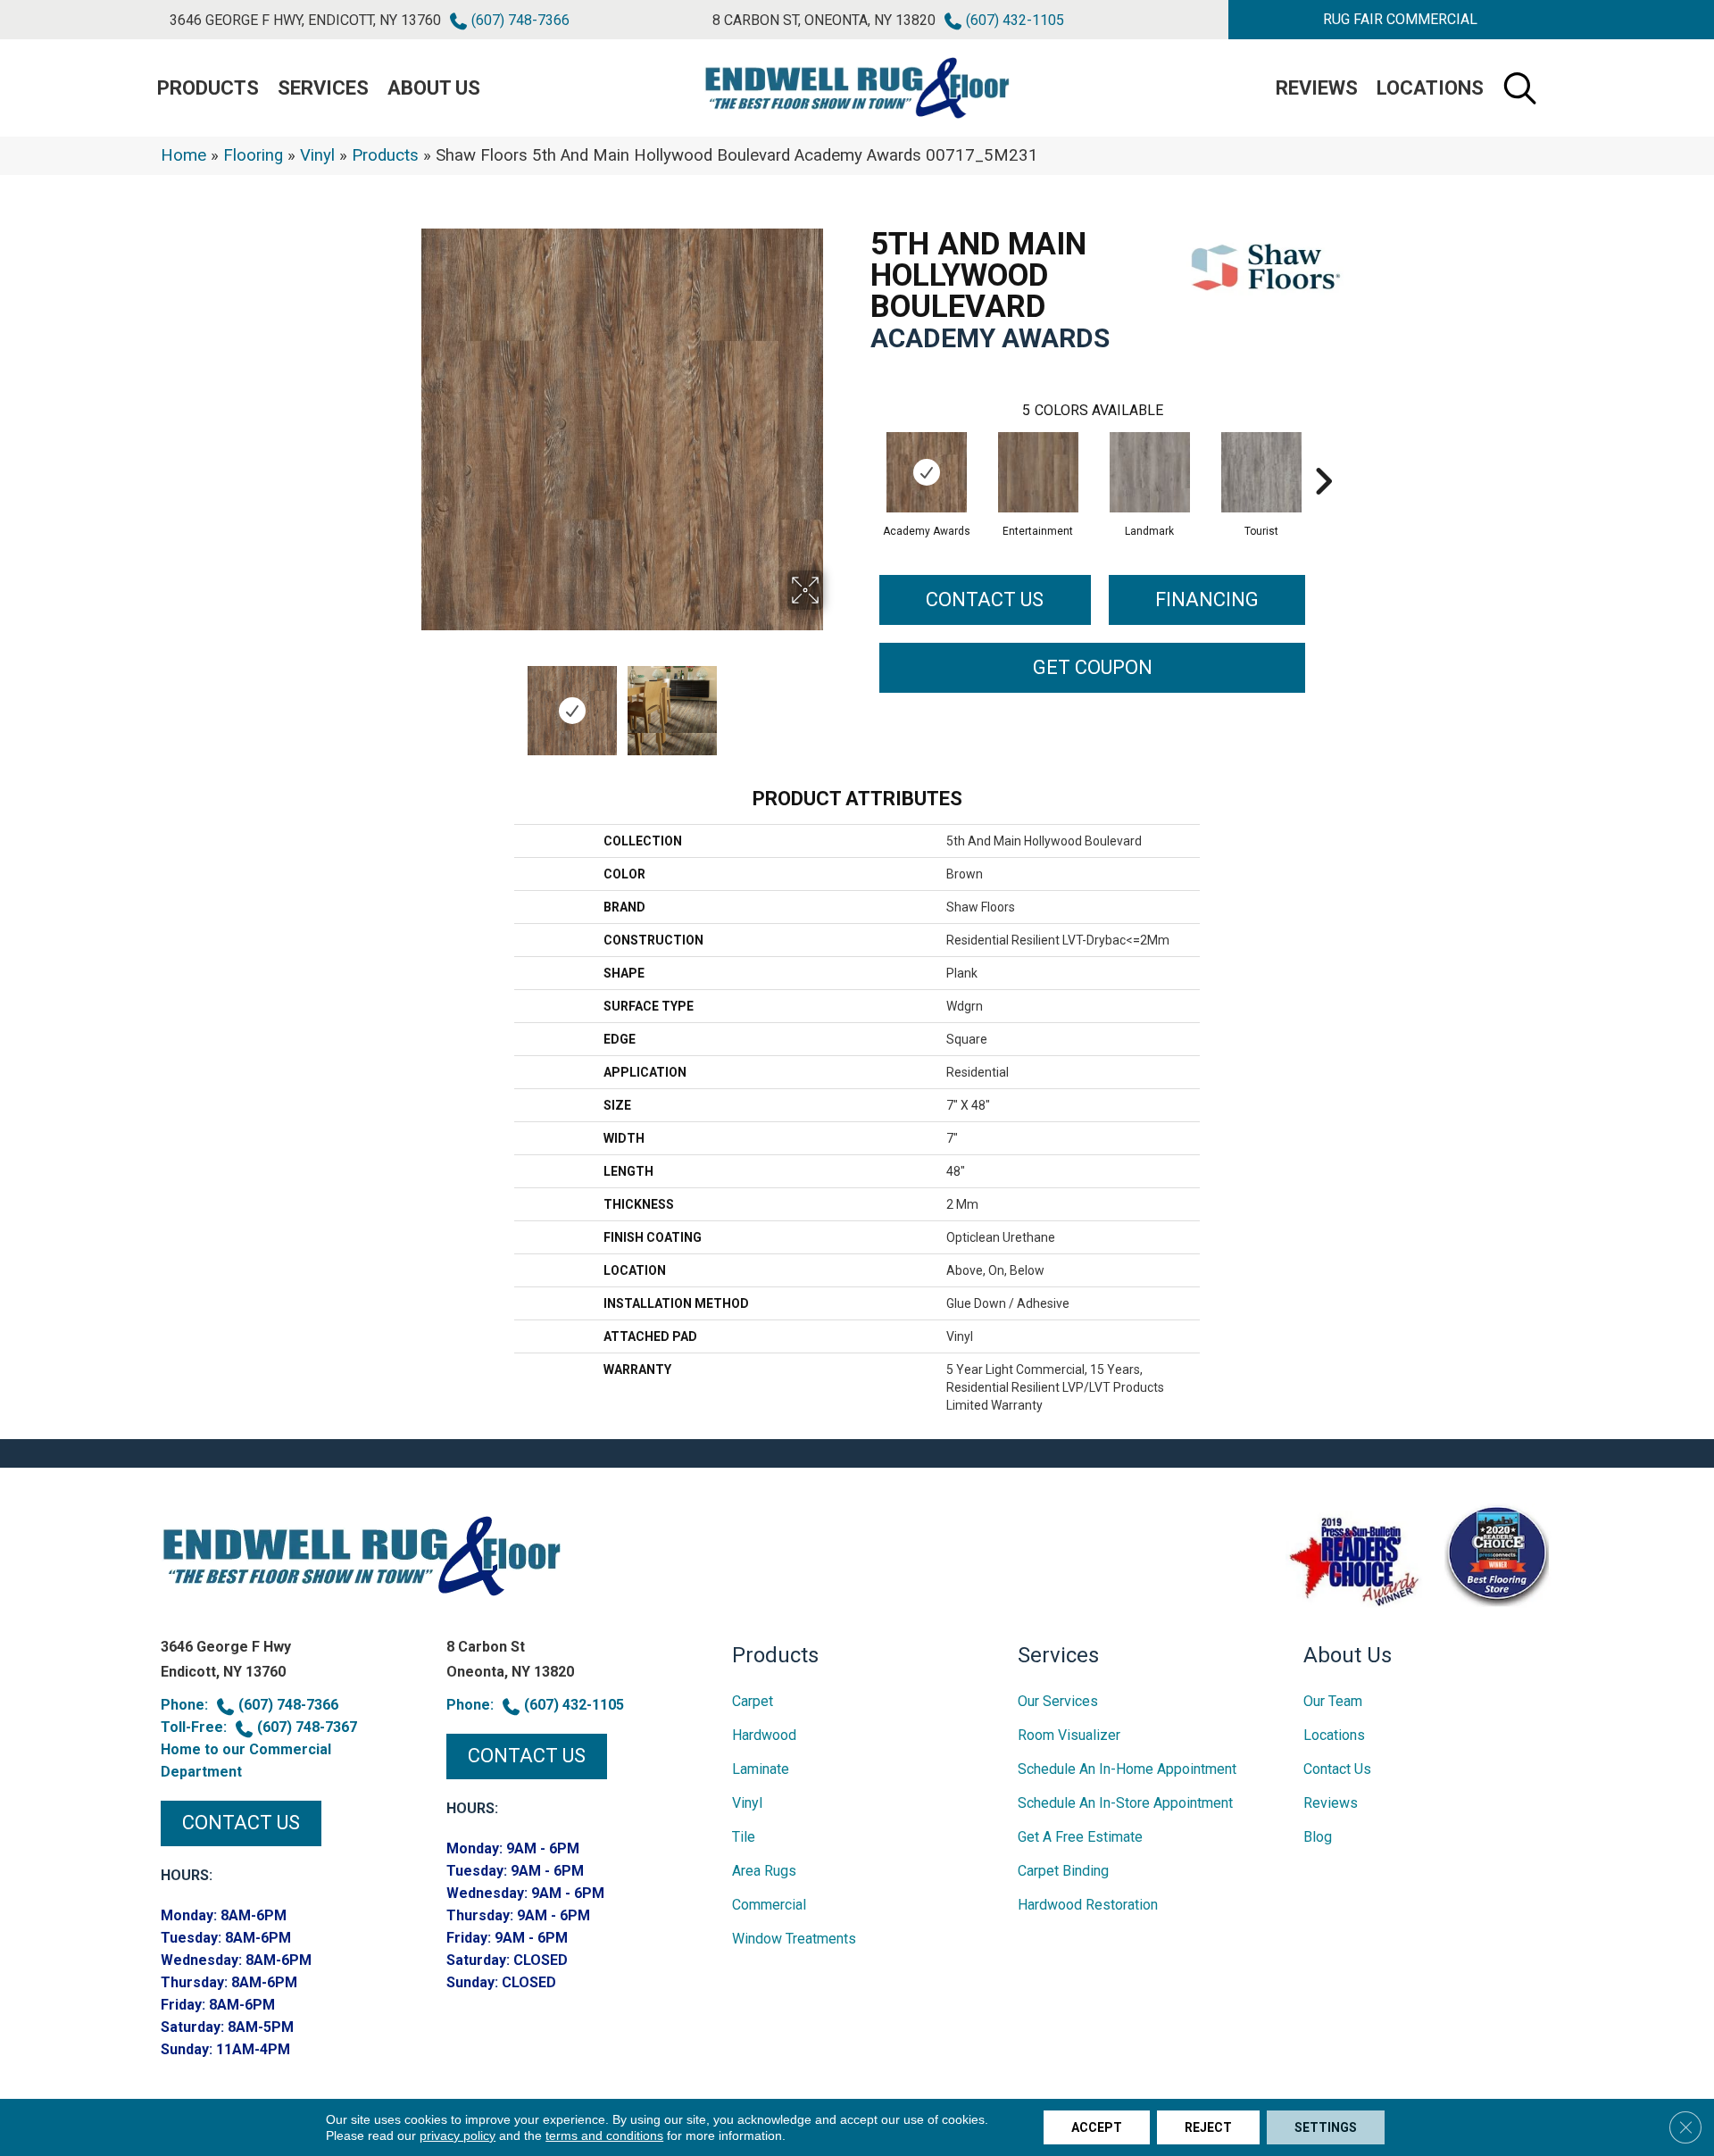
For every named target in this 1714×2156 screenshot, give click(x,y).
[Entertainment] (1038, 472)
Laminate (761, 1769)
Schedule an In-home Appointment (1127, 1769)
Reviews (1317, 88)
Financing (1207, 599)
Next (835, 702)
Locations (1430, 88)
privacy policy (458, 2135)
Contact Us (985, 599)
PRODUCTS (208, 88)
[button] (1400, 20)
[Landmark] (1150, 472)
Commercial (769, 1905)
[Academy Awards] (927, 472)
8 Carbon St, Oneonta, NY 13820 (824, 20)
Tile (744, 1837)
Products (385, 155)
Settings (1326, 2127)
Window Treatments (794, 1939)
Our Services (1058, 1701)
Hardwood (764, 1735)
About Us (434, 88)
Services (323, 88)
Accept (1097, 2127)
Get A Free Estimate (1080, 1837)
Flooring (253, 155)
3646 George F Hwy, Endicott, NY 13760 (305, 20)
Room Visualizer (1069, 1735)
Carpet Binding (1063, 1871)
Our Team (1333, 1701)
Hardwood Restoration (1088, 1905)
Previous (409, 702)
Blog (1318, 1837)
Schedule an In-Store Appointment (1125, 1803)
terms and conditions (604, 2135)
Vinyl (317, 155)
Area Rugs (764, 1871)
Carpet (753, 1701)
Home (183, 155)
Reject (1208, 2127)
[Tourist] (1261, 472)
